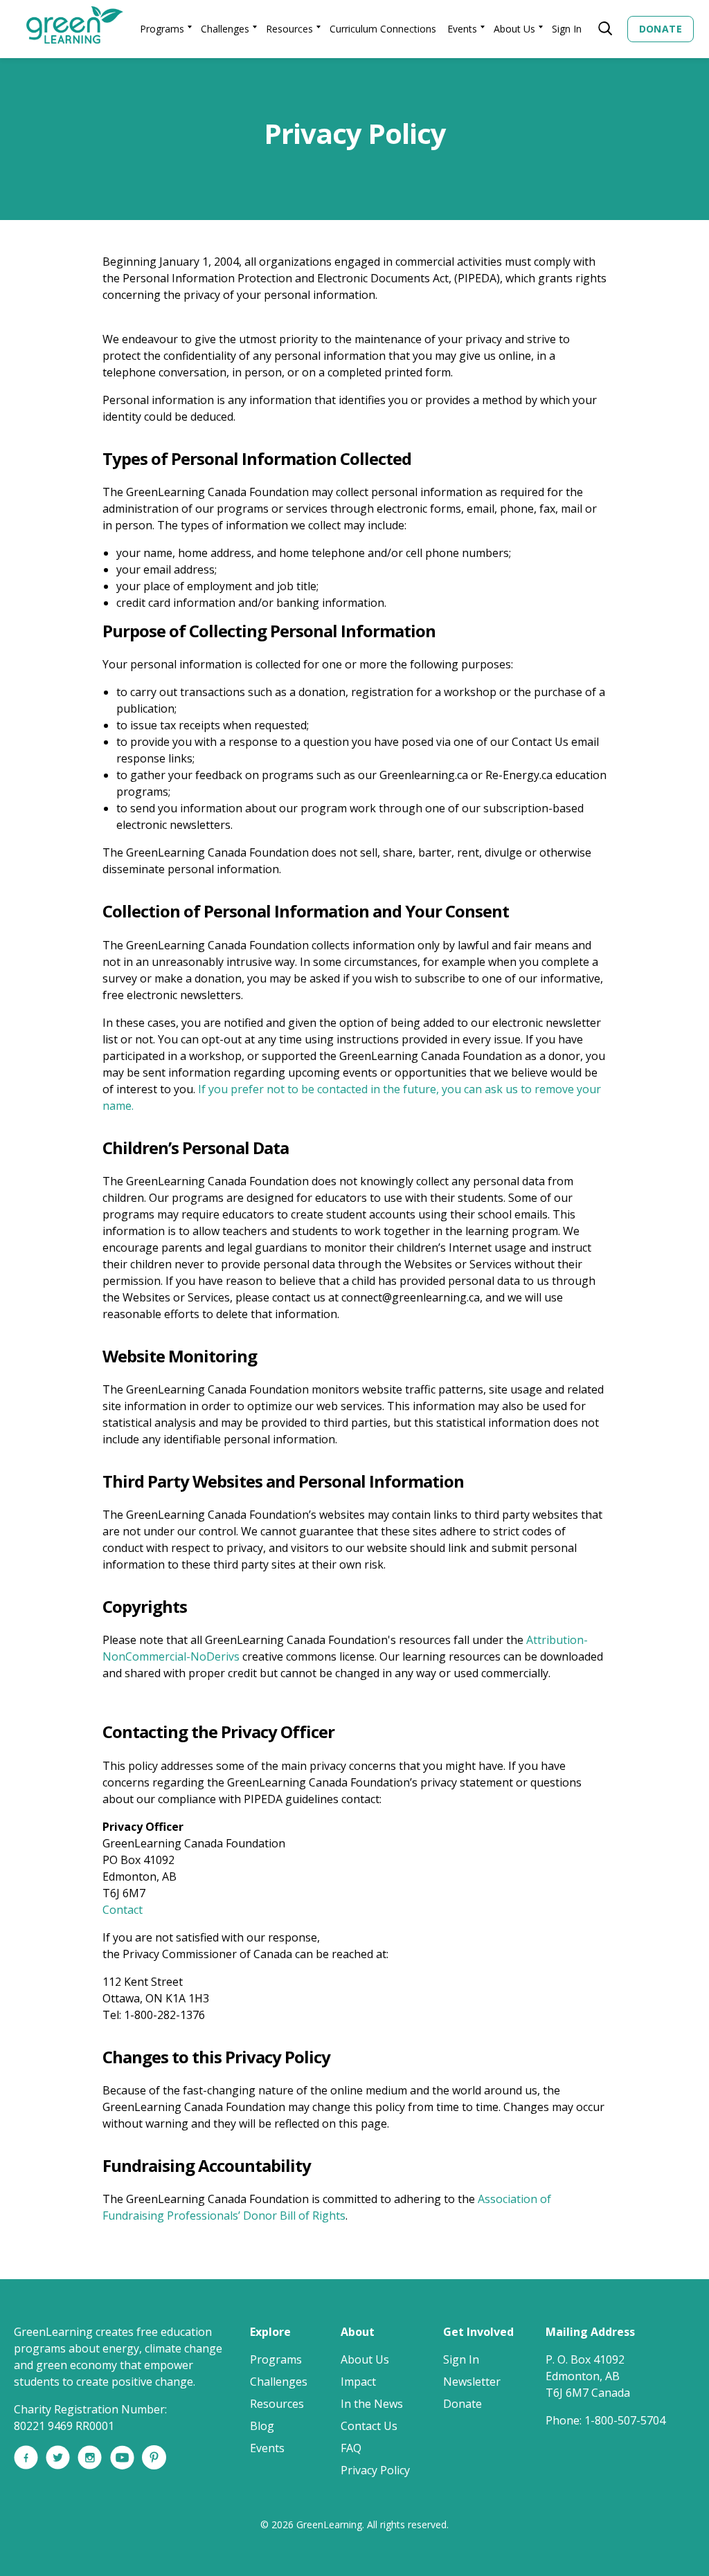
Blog (262, 2426)
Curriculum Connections (383, 29)
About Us (514, 29)
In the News (372, 2404)
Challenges (225, 29)
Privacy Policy (375, 2470)
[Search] (602, 29)
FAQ (351, 2448)
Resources (289, 29)
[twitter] (58, 2465)
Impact (358, 2382)
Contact (123, 1910)
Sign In (567, 29)
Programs (162, 29)
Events (462, 29)
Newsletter (472, 2382)
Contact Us (369, 2426)
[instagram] (90, 2465)
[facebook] (26, 2465)
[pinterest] (154, 2465)
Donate (661, 29)
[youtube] (122, 2465)
